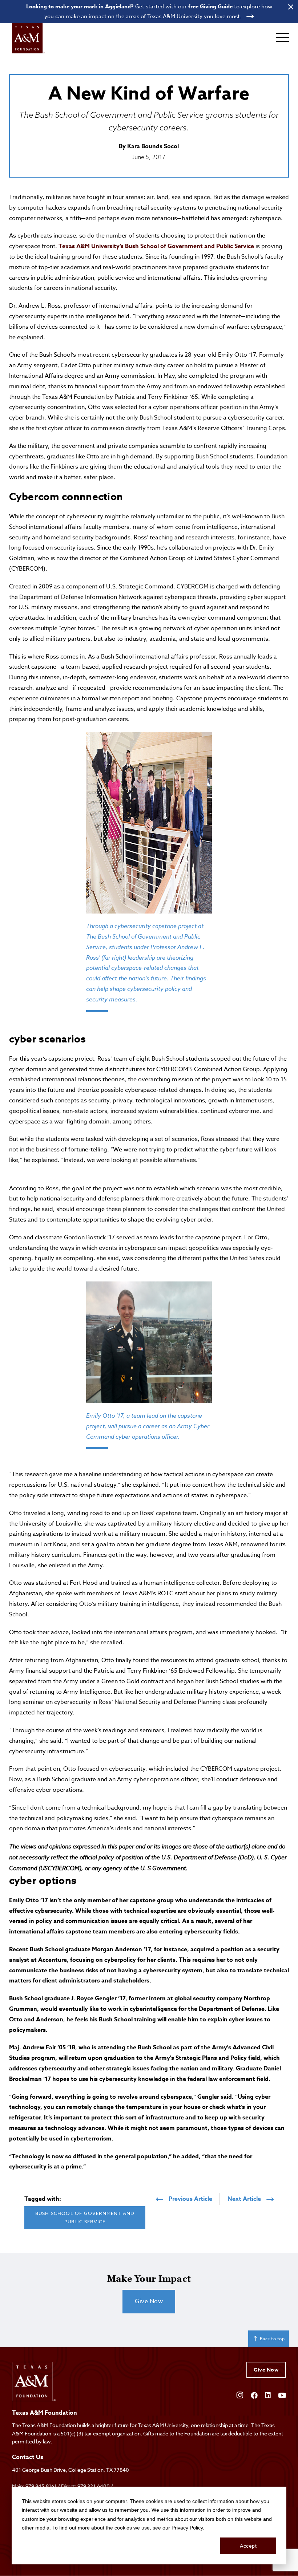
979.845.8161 (41, 2486)
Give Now (149, 2301)
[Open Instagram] (240, 2394)
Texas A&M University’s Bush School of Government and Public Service (156, 246)
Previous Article (190, 2199)
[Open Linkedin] (268, 2395)
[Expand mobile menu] (283, 37)
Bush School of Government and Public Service (85, 2217)
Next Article (244, 2199)
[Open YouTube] (282, 2395)
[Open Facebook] (254, 2395)
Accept (248, 2546)
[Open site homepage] (28, 38)
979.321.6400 (94, 2486)
